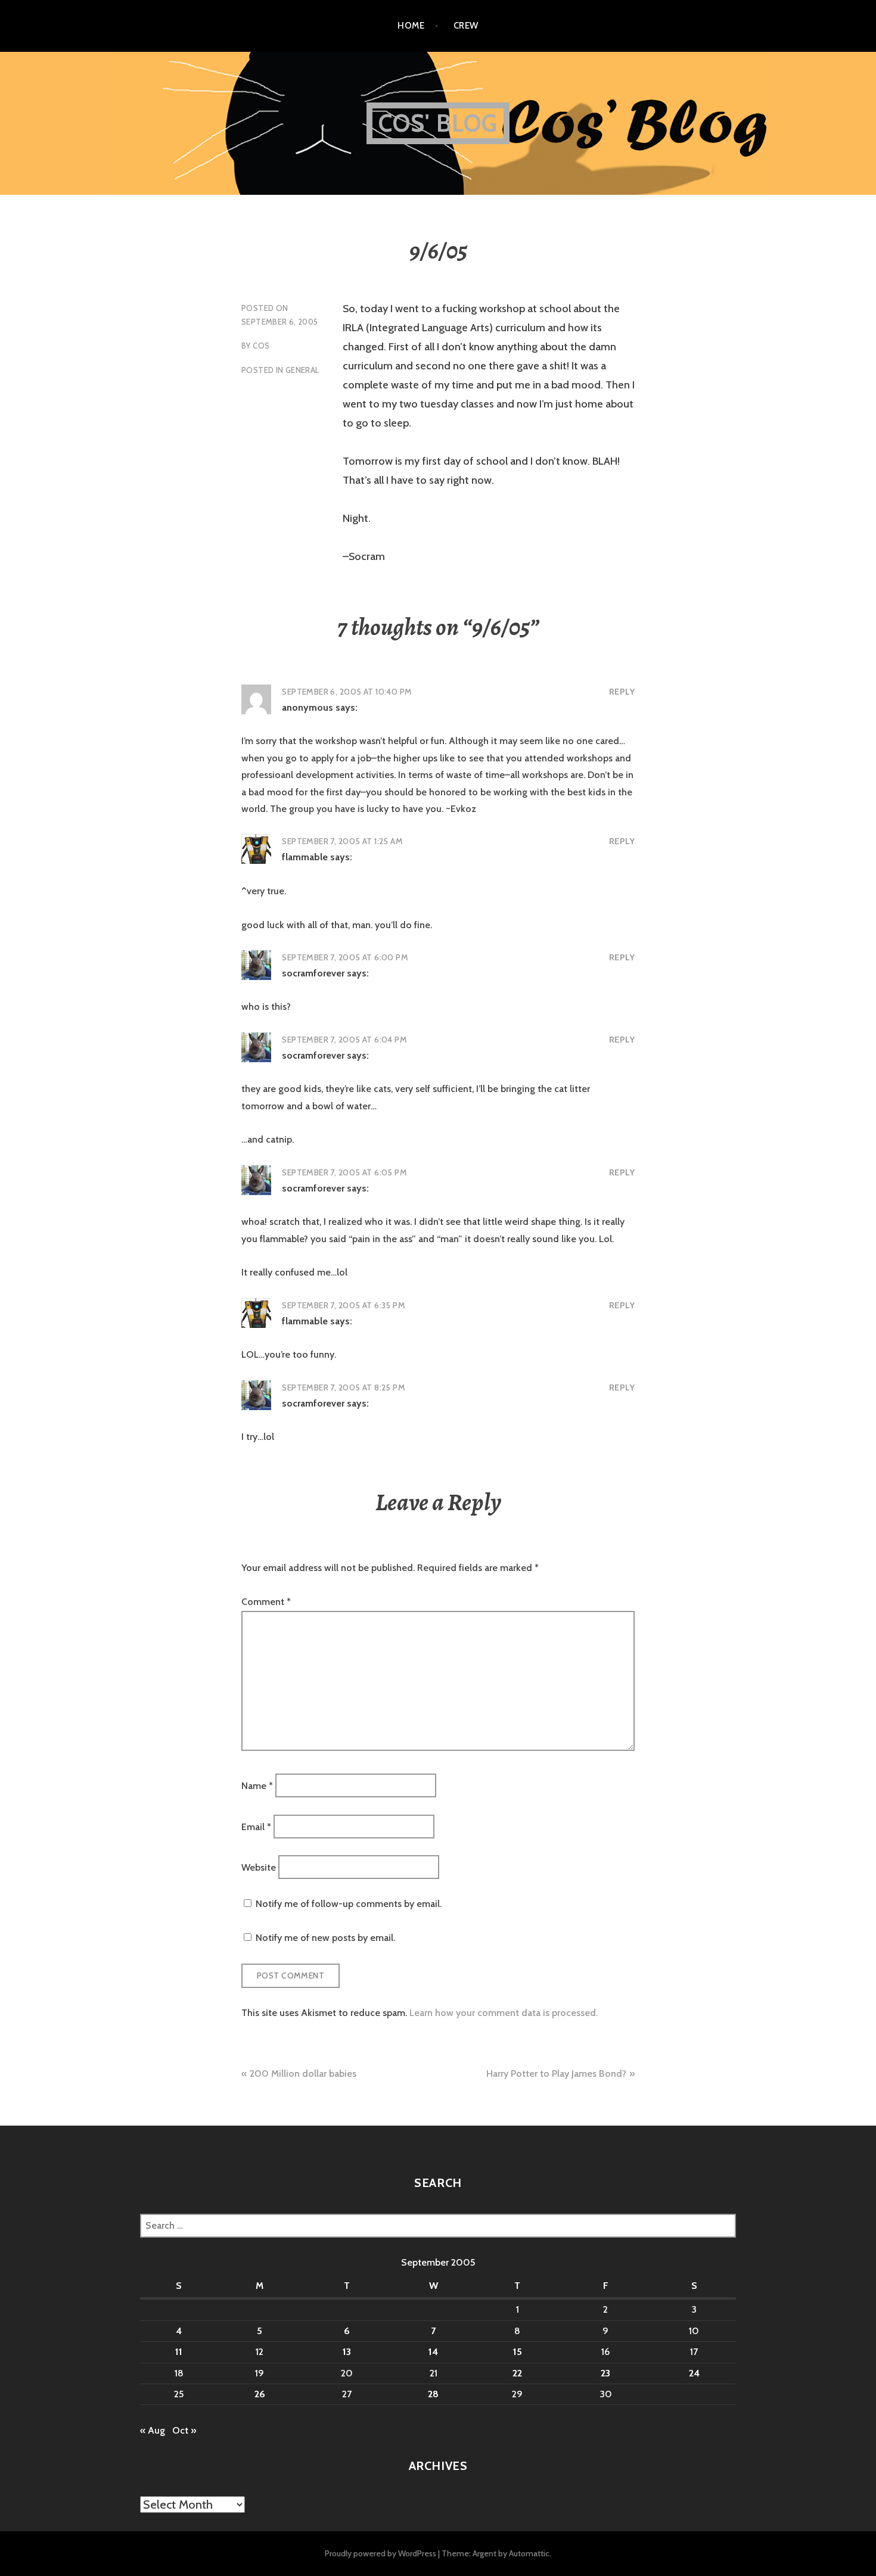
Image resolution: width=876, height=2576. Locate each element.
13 (347, 2352)
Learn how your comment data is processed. (504, 2013)
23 (605, 2373)
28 (433, 2394)
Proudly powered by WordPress (380, 2553)
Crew (466, 26)
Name (257, 1786)
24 (694, 2373)
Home (411, 26)
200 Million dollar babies (303, 2073)
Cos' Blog (438, 123)
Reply (622, 692)
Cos (261, 346)
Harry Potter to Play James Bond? (556, 2073)
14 (433, 2352)
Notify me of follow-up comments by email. (349, 1904)
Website (259, 1867)
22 (517, 2373)
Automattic (529, 2553)
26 (260, 2394)
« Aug (153, 2430)
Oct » (184, 2430)
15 (518, 2352)
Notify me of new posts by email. (325, 1938)
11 (179, 2352)
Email (256, 1826)
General (302, 370)
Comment (266, 1602)
